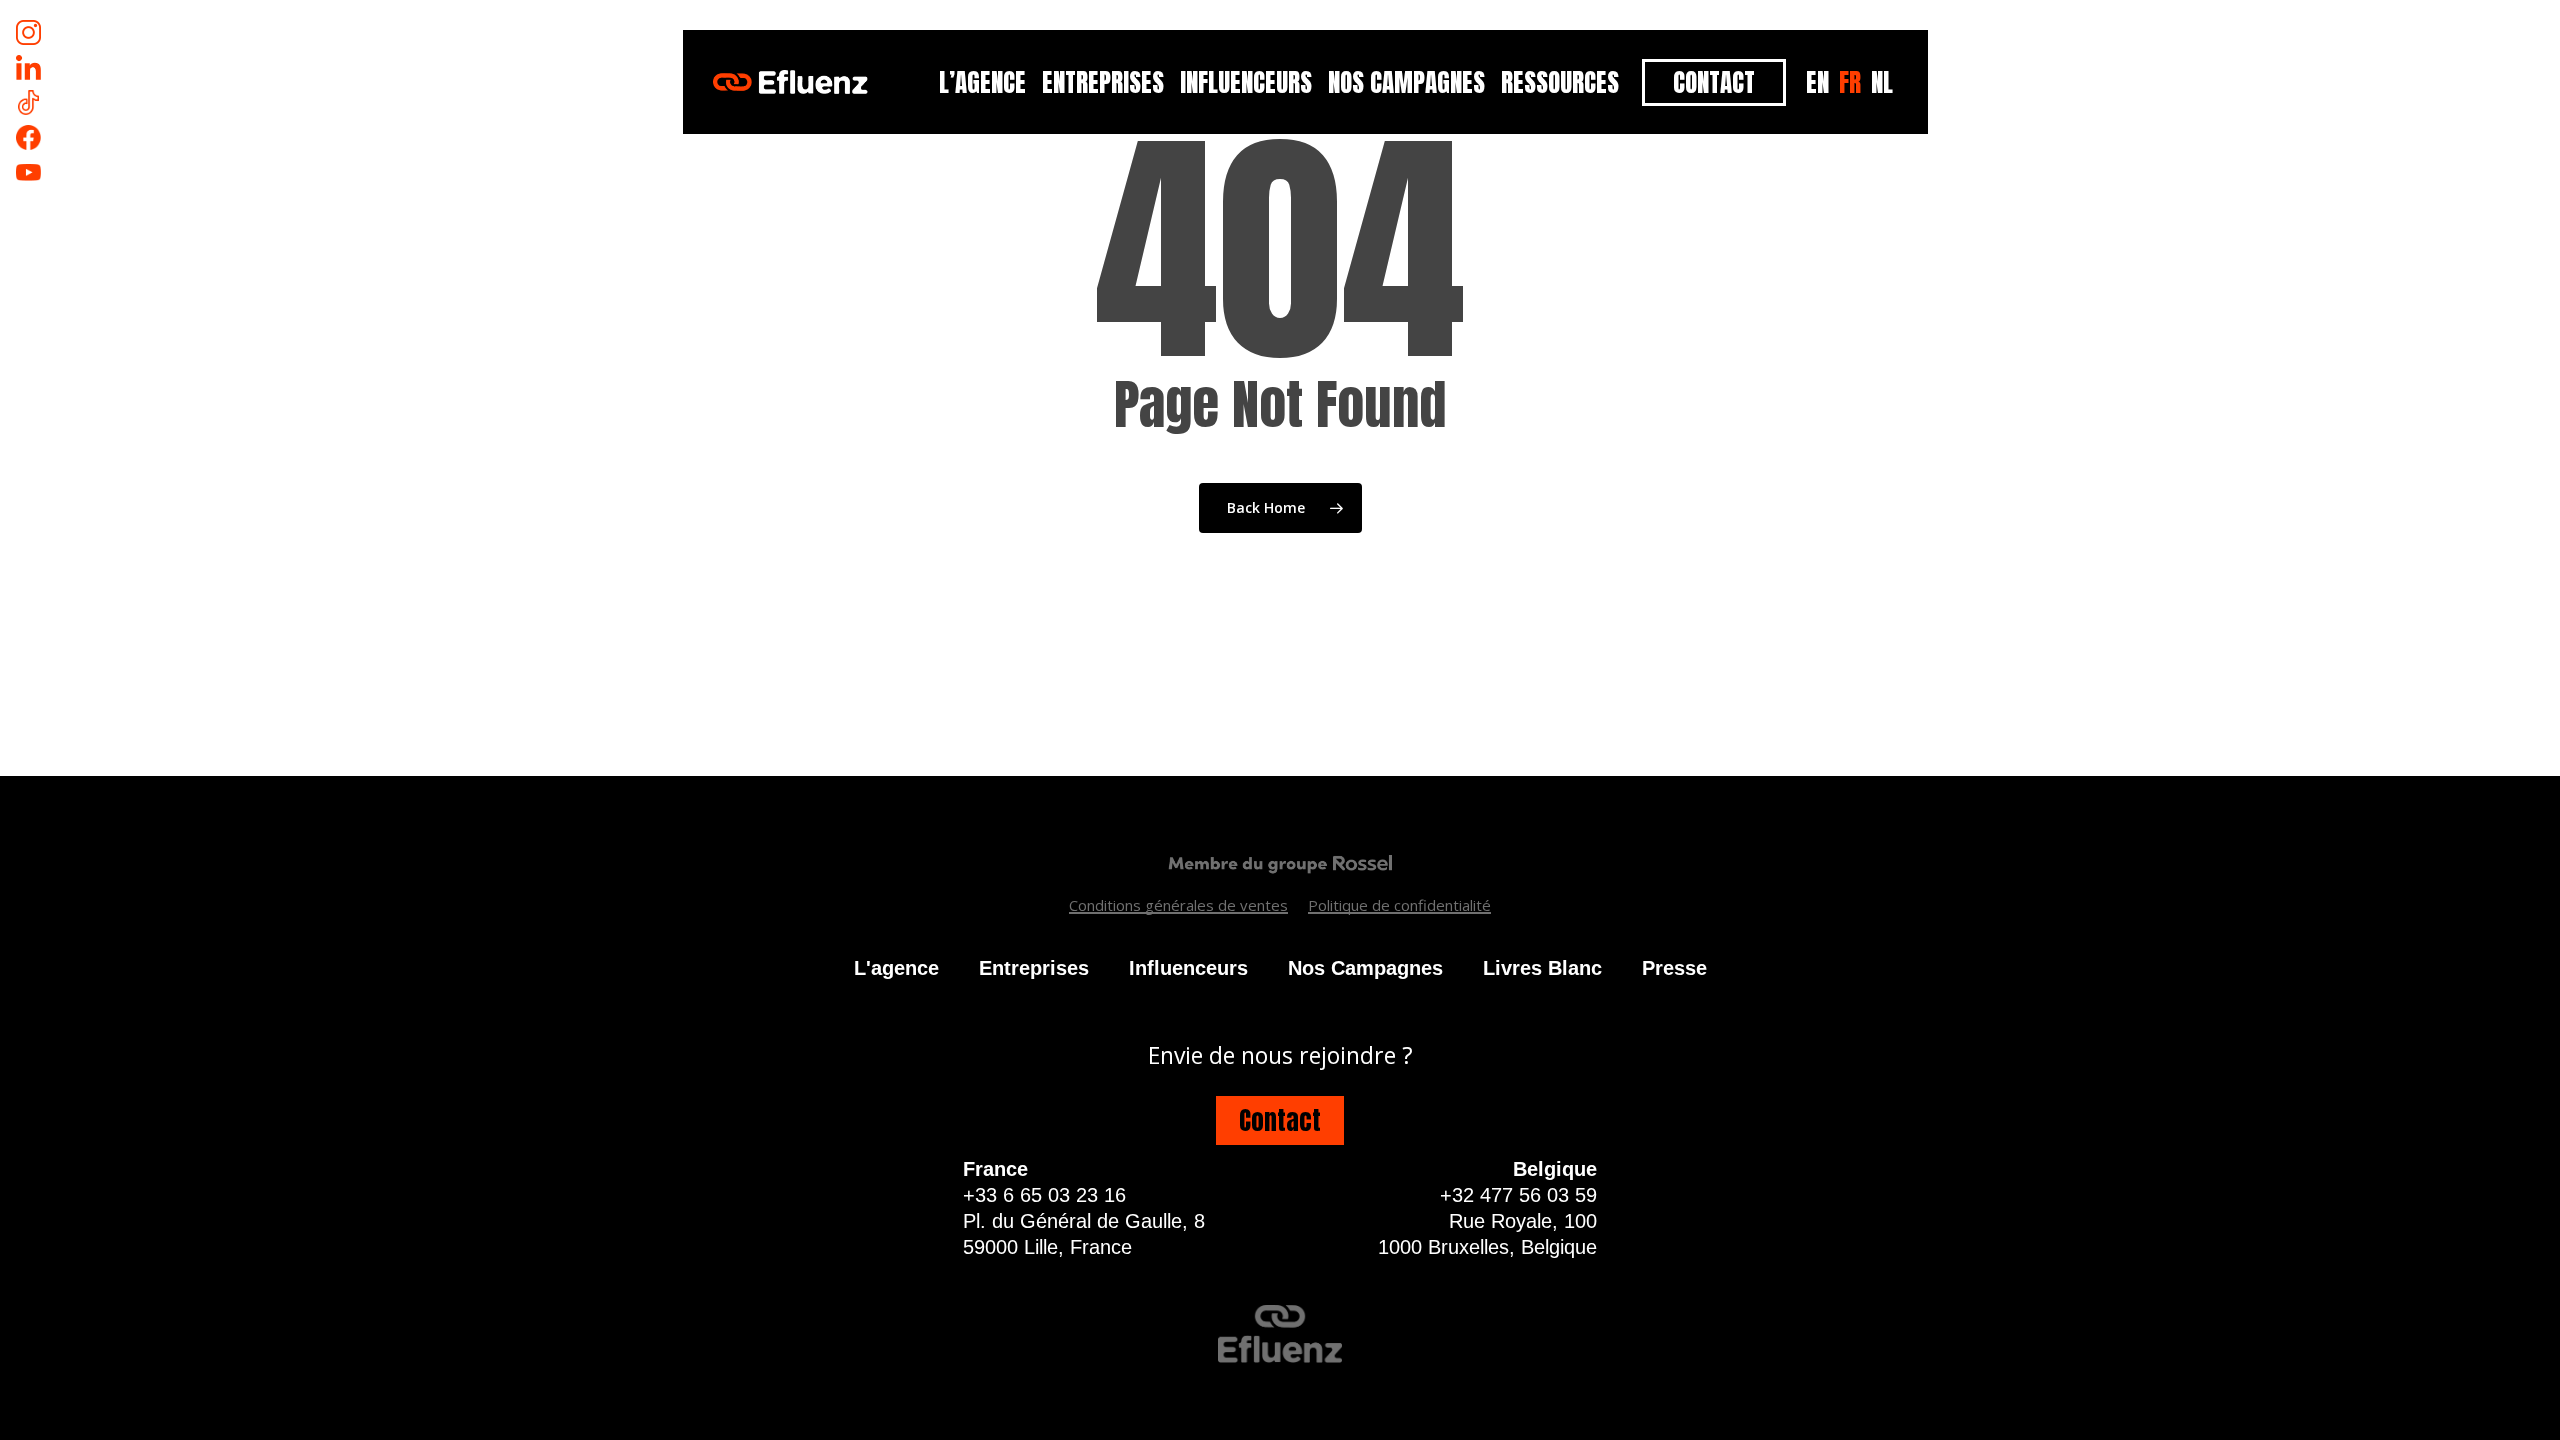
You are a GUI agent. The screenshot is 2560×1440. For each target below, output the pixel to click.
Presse (1674, 968)
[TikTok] (28, 102)
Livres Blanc (1542, 968)
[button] (1280, 1121)
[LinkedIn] (28, 67)
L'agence (896, 968)
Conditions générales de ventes (1178, 905)
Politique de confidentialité (1399, 905)
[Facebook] (28, 137)
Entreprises (1034, 968)
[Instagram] (28, 32)
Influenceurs (1188, 968)
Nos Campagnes (1365, 968)
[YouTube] (28, 172)
